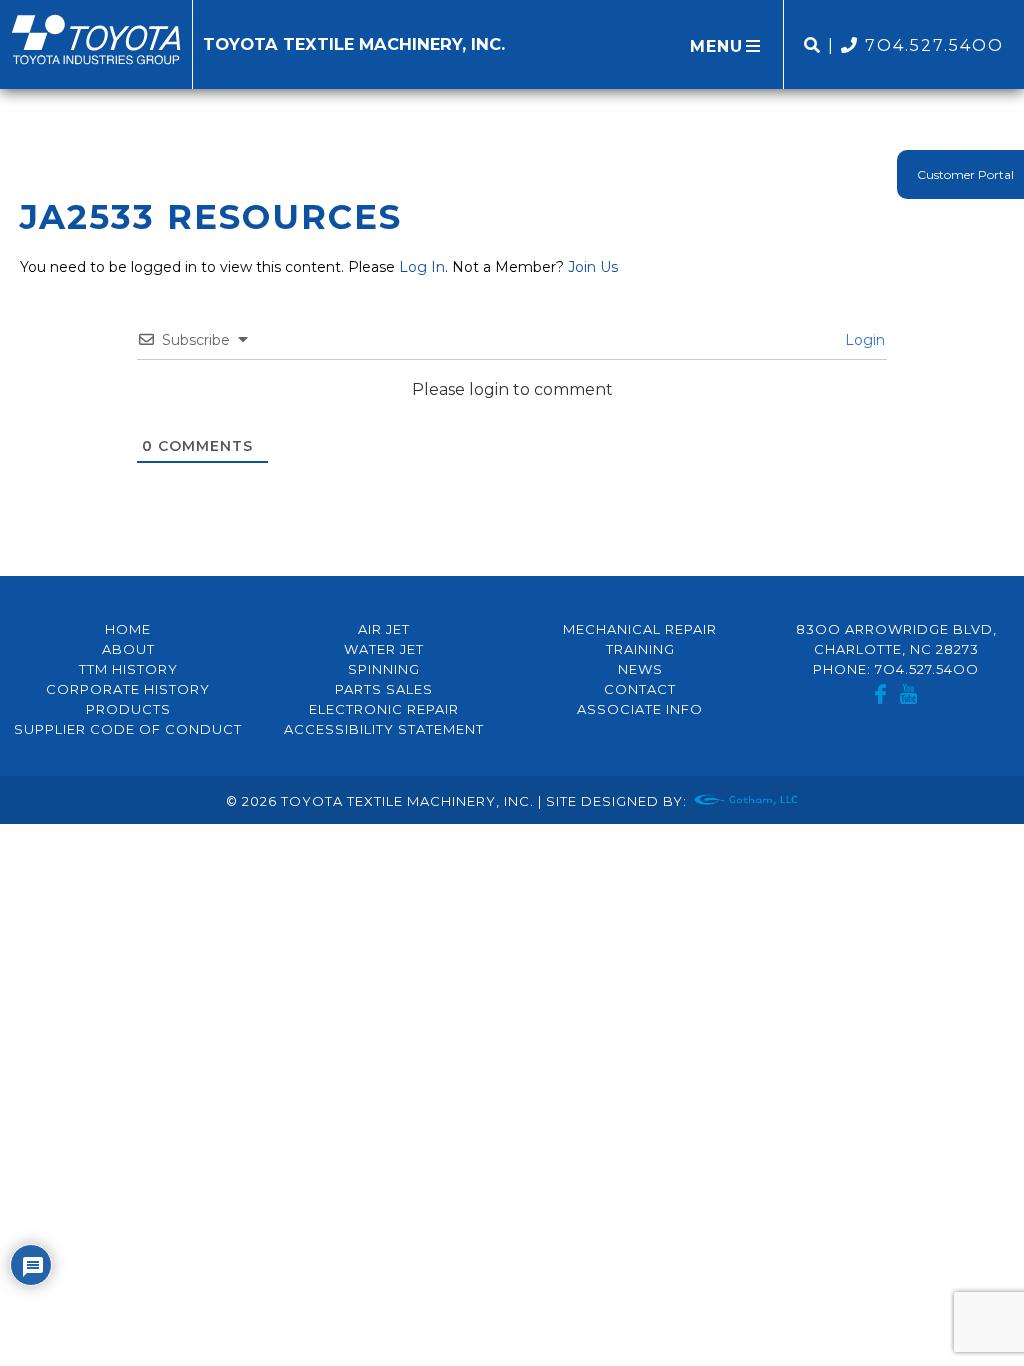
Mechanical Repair (640, 629)
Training (640, 649)
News (640, 669)
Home (128, 629)
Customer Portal (965, 174)
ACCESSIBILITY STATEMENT (384, 729)
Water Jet (384, 649)
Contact (640, 689)
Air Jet (384, 629)
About (128, 649)
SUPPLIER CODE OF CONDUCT (128, 729)
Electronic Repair (384, 709)
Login (863, 340)
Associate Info (640, 709)
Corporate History (128, 689)
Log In (422, 267)
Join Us (593, 267)
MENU (716, 46)
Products (128, 709)
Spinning (384, 669)
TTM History (128, 669)
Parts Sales (384, 689)
